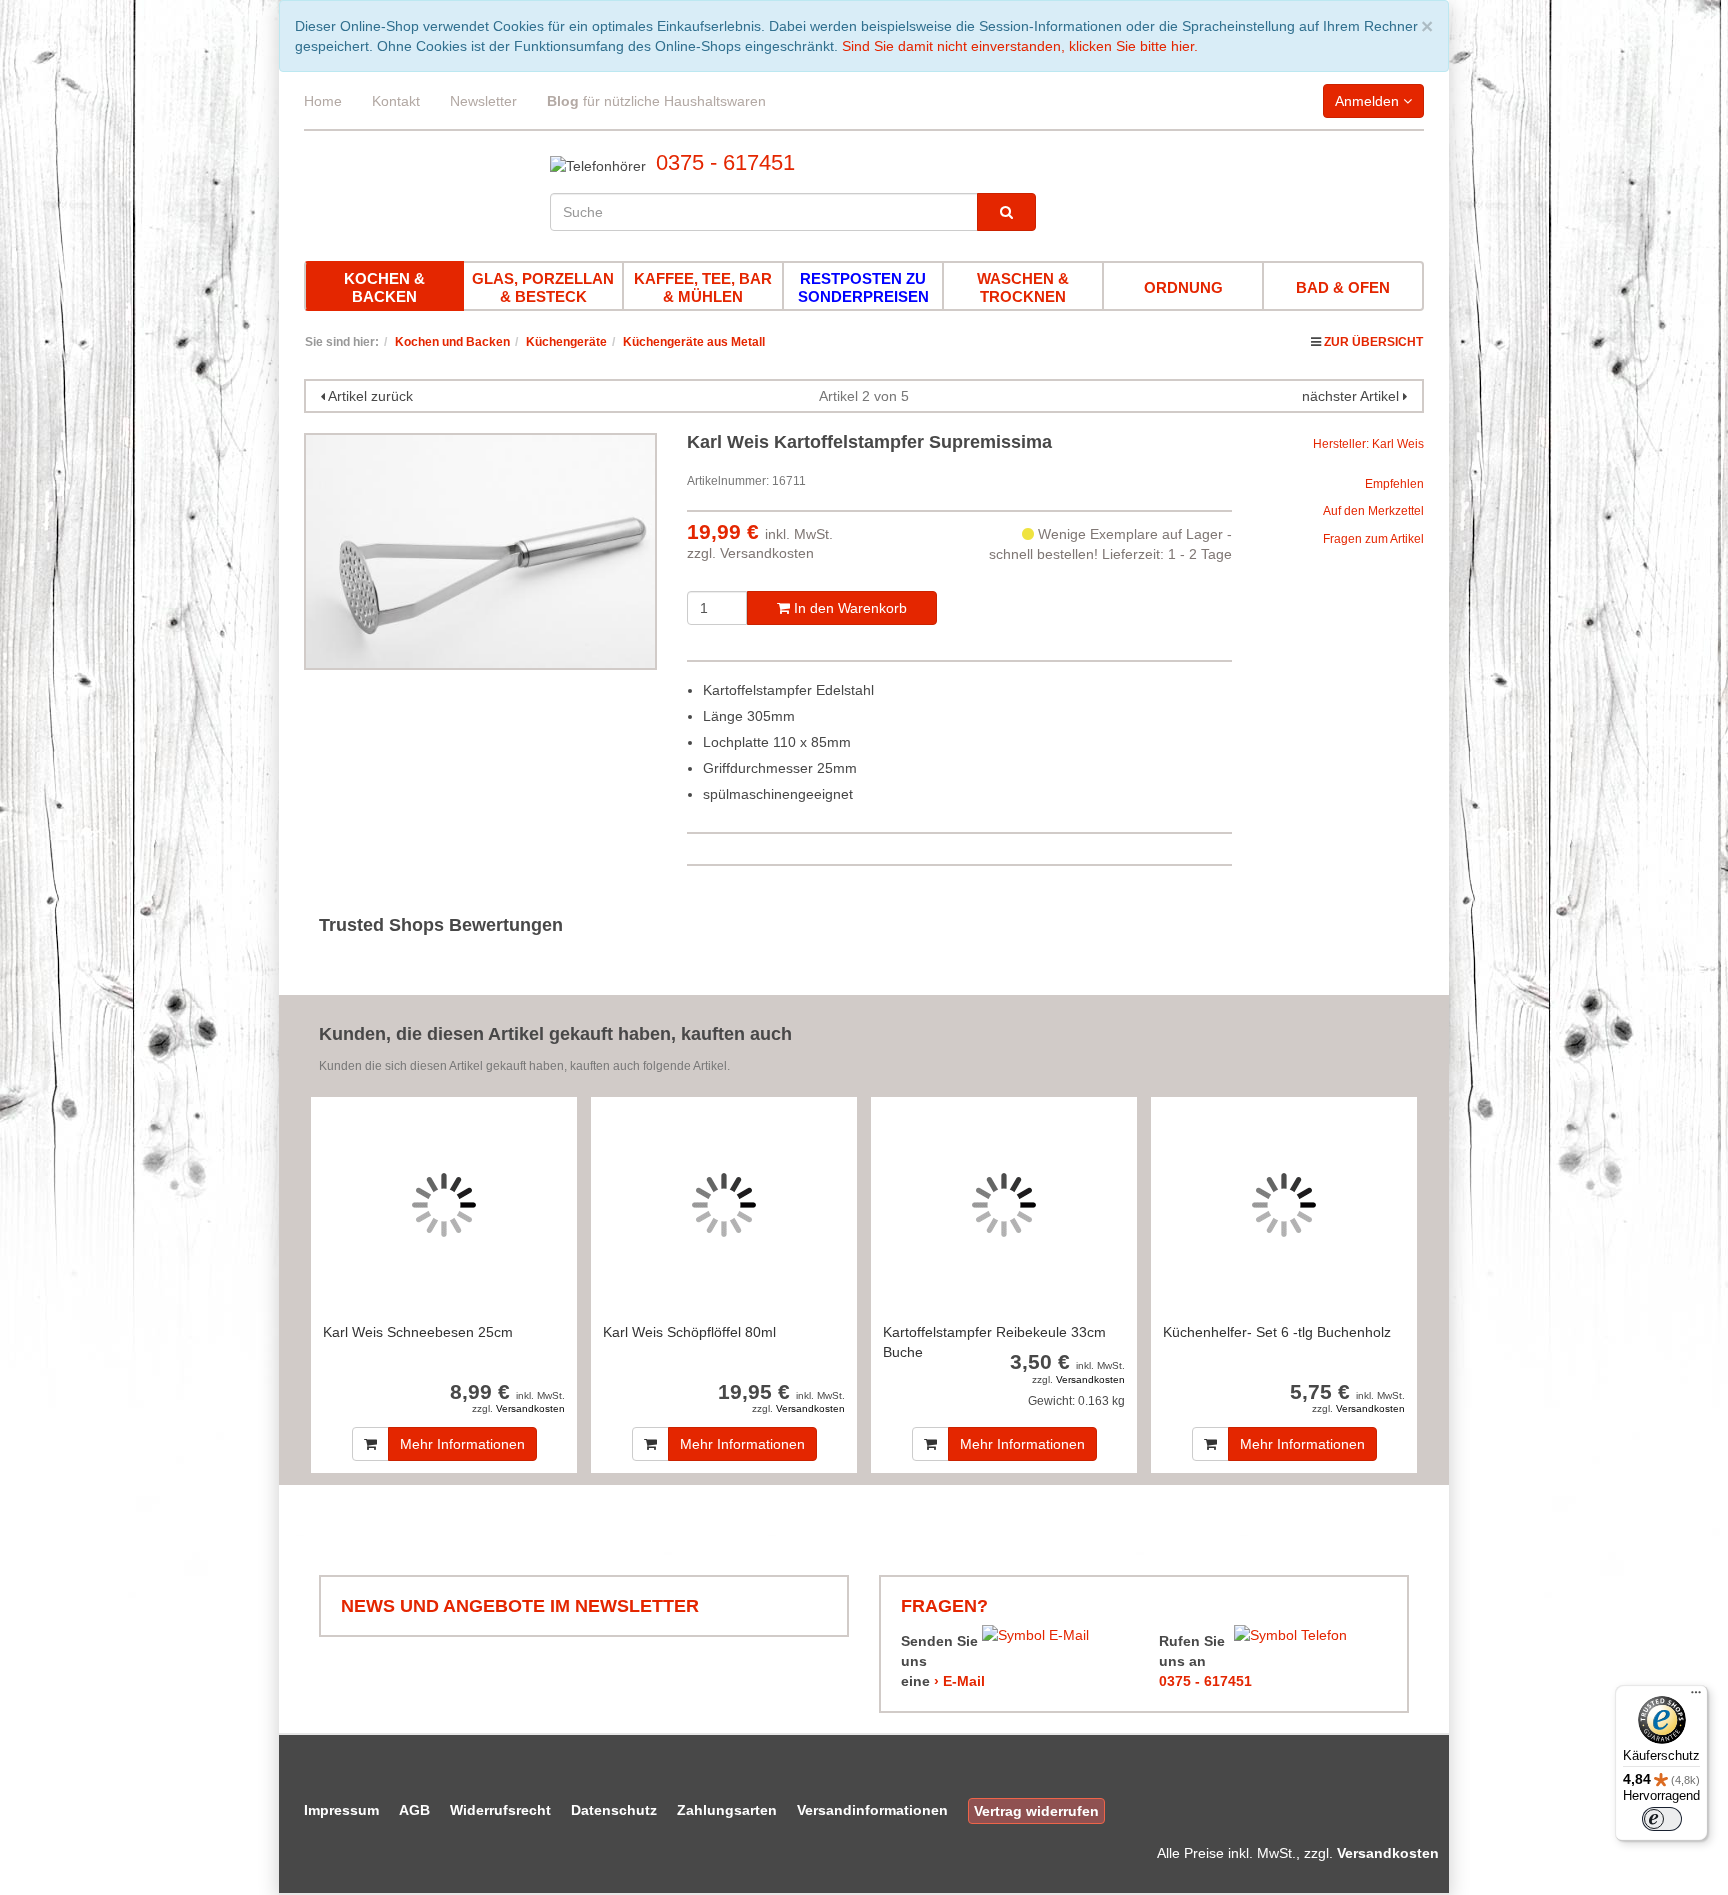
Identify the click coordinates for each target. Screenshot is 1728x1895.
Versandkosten (767, 553)
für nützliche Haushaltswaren (656, 101)
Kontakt (396, 101)
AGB (414, 1810)
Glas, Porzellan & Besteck (543, 287)
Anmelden (1369, 101)
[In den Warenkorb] (370, 1444)
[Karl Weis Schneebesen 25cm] (444, 1204)
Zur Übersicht (1373, 342)
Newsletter (483, 101)
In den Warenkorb (848, 608)
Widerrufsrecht (500, 1810)
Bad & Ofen (1343, 287)
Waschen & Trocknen (1023, 287)
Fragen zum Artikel (1373, 539)
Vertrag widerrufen (1036, 1811)
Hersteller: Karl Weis (1368, 444)
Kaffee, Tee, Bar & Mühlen (703, 287)
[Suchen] (1006, 212)
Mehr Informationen (462, 1444)
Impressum (341, 1810)
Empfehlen (1394, 484)
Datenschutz (614, 1810)
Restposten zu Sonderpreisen (863, 287)
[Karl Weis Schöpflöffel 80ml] (724, 1204)
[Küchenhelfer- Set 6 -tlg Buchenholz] (1284, 1204)
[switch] (1662, 1819)
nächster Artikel (1352, 396)
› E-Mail (959, 1681)
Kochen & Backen (384, 287)
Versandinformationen (872, 1810)
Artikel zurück (370, 396)
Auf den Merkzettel (1373, 511)
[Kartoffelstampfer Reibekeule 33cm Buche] (1004, 1204)
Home (323, 101)
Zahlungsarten (727, 1810)
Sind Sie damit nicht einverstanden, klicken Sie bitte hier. (1020, 46)
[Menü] (1696, 1697)
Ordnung (1183, 287)
